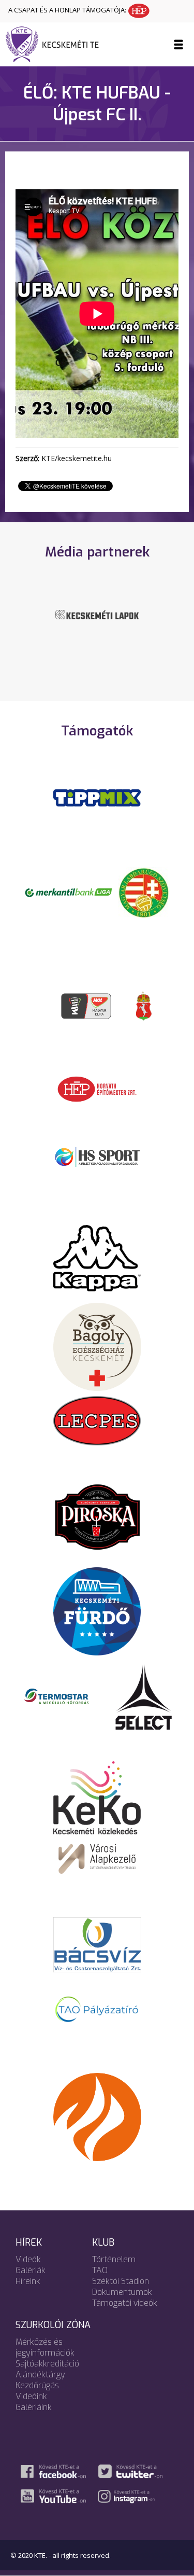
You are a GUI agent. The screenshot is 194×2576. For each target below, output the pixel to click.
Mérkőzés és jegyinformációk (45, 2347)
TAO (100, 2270)
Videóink (31, 2396)
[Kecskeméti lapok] (97, 614)
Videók (28, 2259)
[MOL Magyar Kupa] (87, 1005)
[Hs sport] (97, 1156)
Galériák (31, 2270)
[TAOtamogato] (97, 2009)
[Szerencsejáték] (97, 797)
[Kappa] (97, 1257)
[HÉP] (97, 1088)
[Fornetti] (97, 2116)
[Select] (144, 1696)
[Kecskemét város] (144, 1005)
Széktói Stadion (121, 2281)
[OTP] (69, 892)
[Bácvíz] (97, 1944)
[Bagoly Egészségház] (97, 1346)
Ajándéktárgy (40, 2375)
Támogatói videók (125, 2303)
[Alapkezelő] (97, 1857)
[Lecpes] (97, 1419)
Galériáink (34, 2407)
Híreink (28, 2281)
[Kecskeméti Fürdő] (97, 1610)
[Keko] (97, 1797)
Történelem (114, 2259)
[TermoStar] (62, 1696)
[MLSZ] (144, 892)
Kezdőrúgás (37, 2385)
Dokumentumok (122, 2292)
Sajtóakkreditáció (47, 2364)
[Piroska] (97, 1517)
